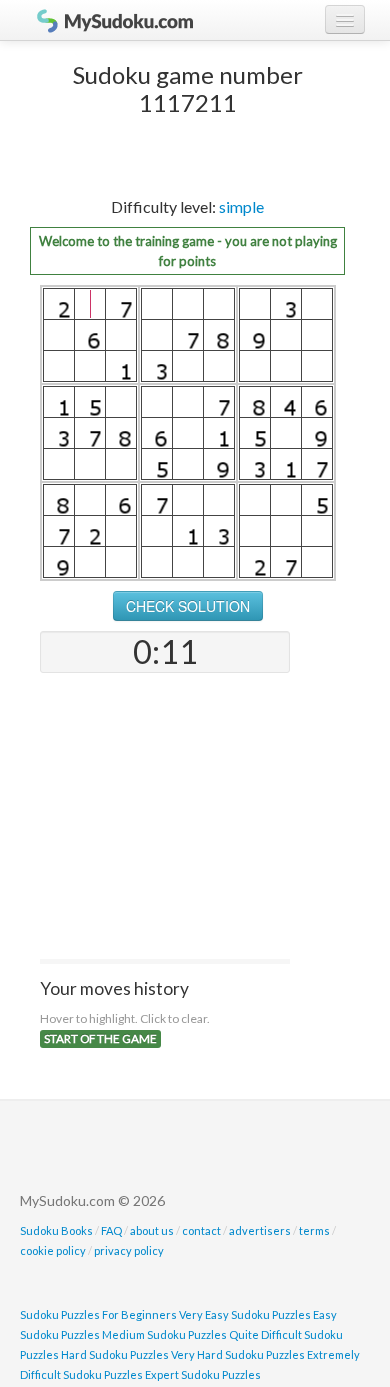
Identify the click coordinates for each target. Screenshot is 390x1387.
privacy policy (129, 1250)
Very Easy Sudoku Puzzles (245, 1314)
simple (241, 206)
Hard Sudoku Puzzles (115, 1354)
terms (314, 1230)
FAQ (111, 1230)
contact (201, 1230)
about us (152, 1230)
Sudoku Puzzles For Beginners (98, 1314)
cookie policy (53, 1250)
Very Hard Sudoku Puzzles (238, 1354)
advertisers (260, 1230)
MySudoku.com (105, 20)
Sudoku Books (56, 1230)
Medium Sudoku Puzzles (164, 1334)
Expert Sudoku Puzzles (203, 1374)
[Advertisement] (165, 818)
